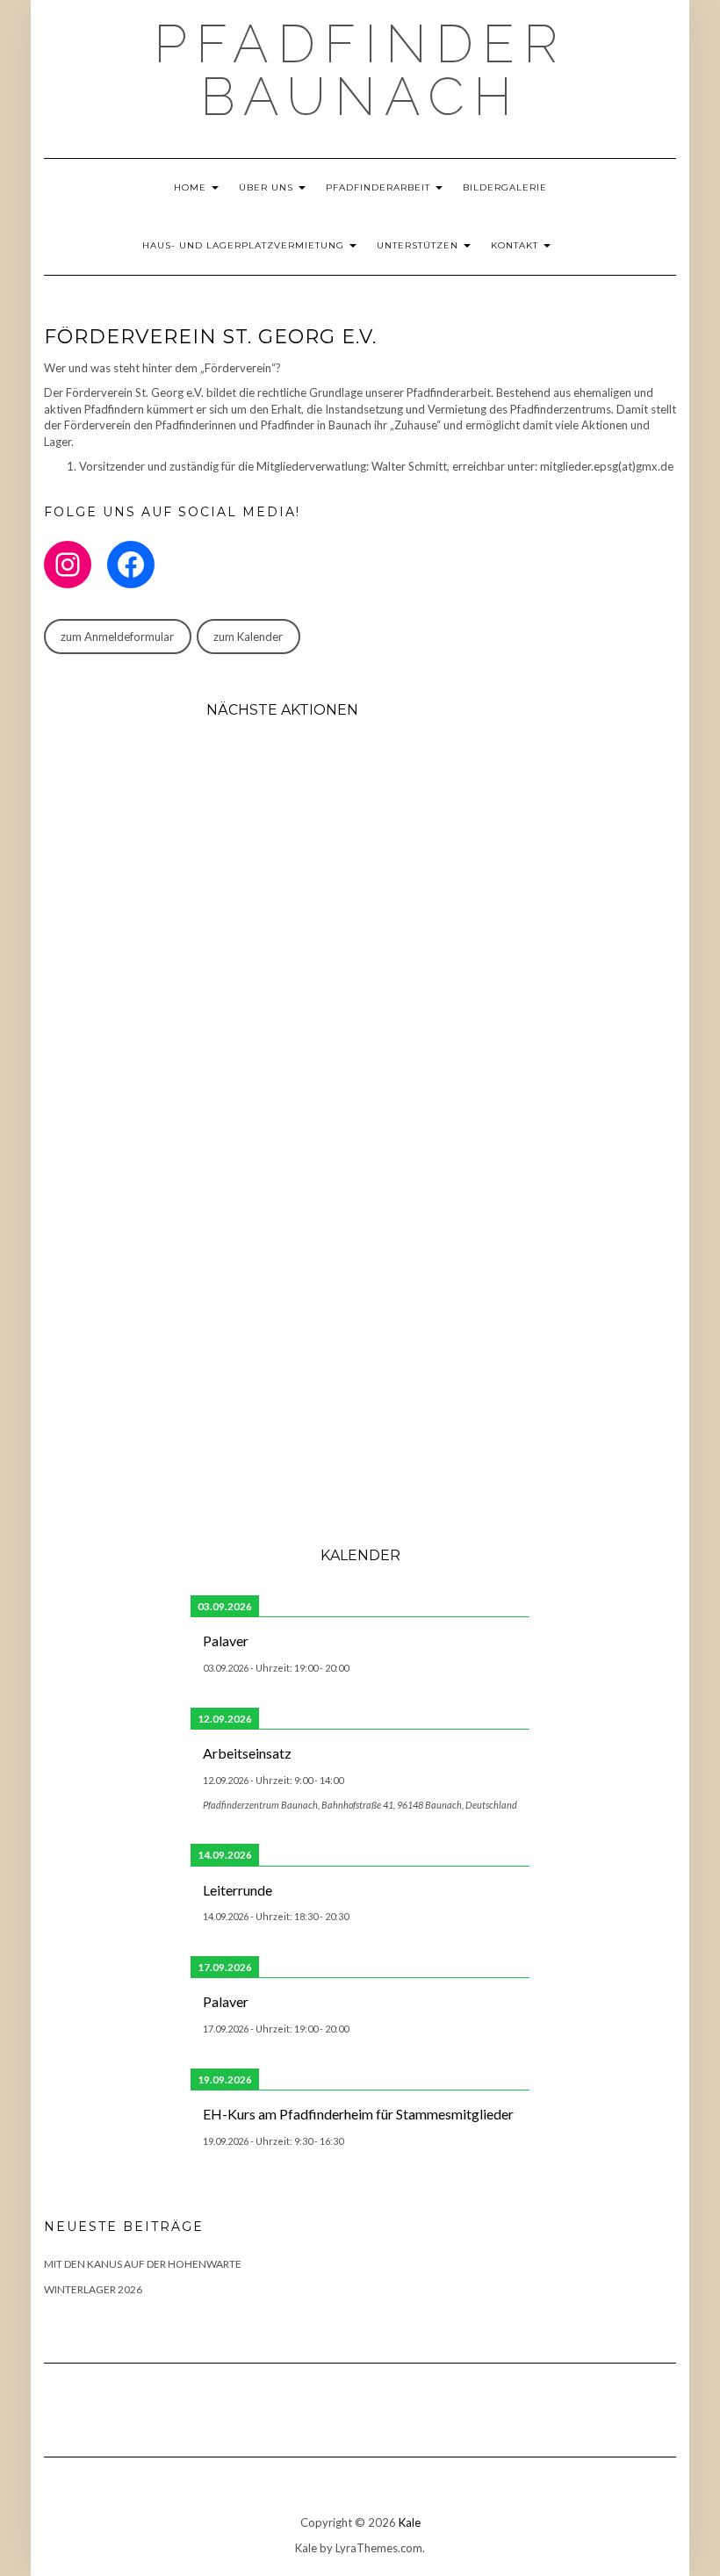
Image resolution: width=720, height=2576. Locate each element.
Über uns (268, 187)
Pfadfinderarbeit (380, 187)
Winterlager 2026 (93, 2289)
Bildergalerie (505, 187)
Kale (410, 2522)
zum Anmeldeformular (117, 637)
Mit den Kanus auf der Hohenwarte (143, 2264)
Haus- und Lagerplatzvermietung (245, 245)
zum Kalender (248, 637)
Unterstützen (419, 245)
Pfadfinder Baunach (360, 70)
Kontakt (516, 245)
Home (192, 187)
